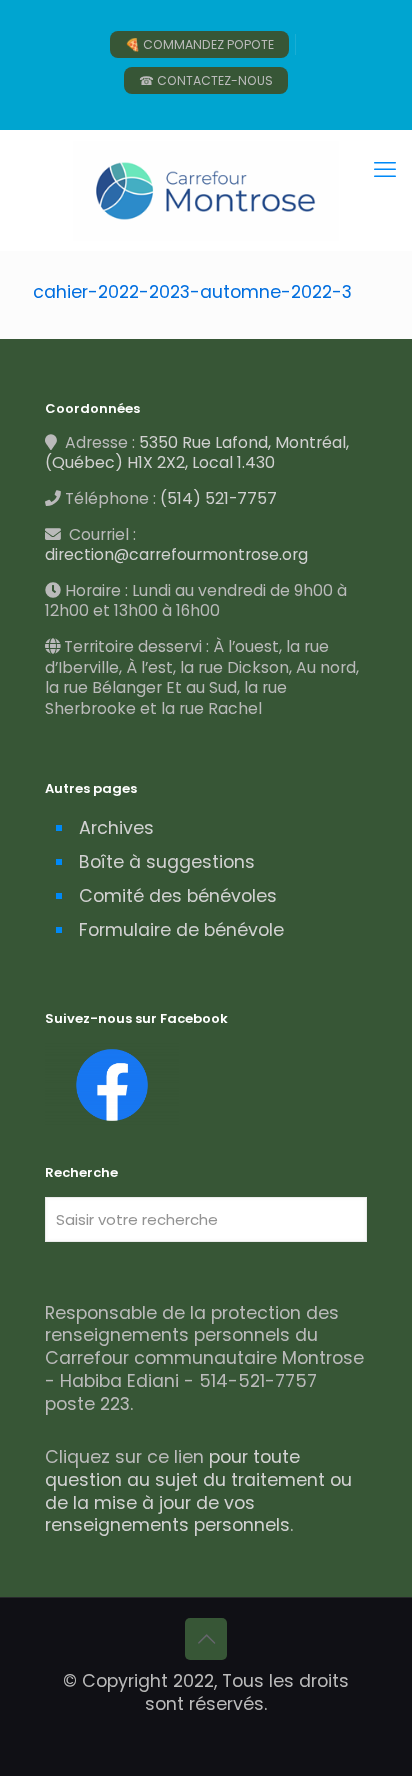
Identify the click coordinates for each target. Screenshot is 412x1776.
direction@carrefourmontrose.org (176, 554)
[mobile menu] (385, 170)
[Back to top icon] (206, 1639)
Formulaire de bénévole (181, 930)
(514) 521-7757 (218, 498)
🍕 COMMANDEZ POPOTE (199, 44)
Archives (116, 828)
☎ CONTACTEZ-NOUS (206, 80)
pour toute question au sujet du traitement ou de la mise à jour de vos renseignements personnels (198, 1491)
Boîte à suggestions (167, 862)
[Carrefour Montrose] (206, 190)
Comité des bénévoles (178, 896)
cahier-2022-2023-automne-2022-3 (192, 292)
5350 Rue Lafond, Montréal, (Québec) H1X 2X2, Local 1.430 (197, 453)
